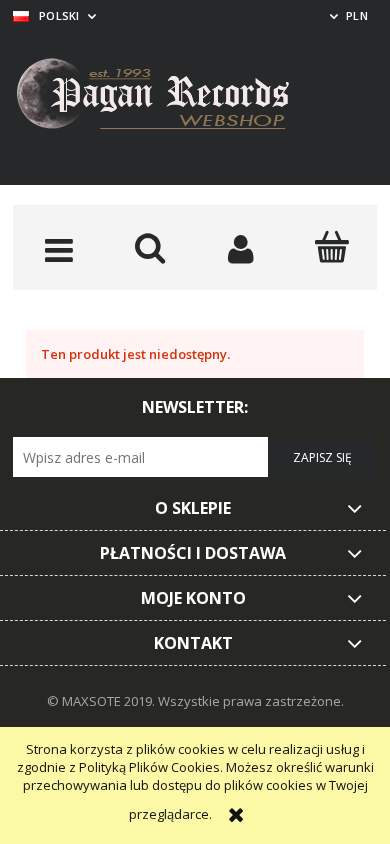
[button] (58, 249)
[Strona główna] (168, 97)
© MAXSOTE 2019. (102, 701)
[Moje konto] (240, 249)
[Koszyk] (331, 247)
